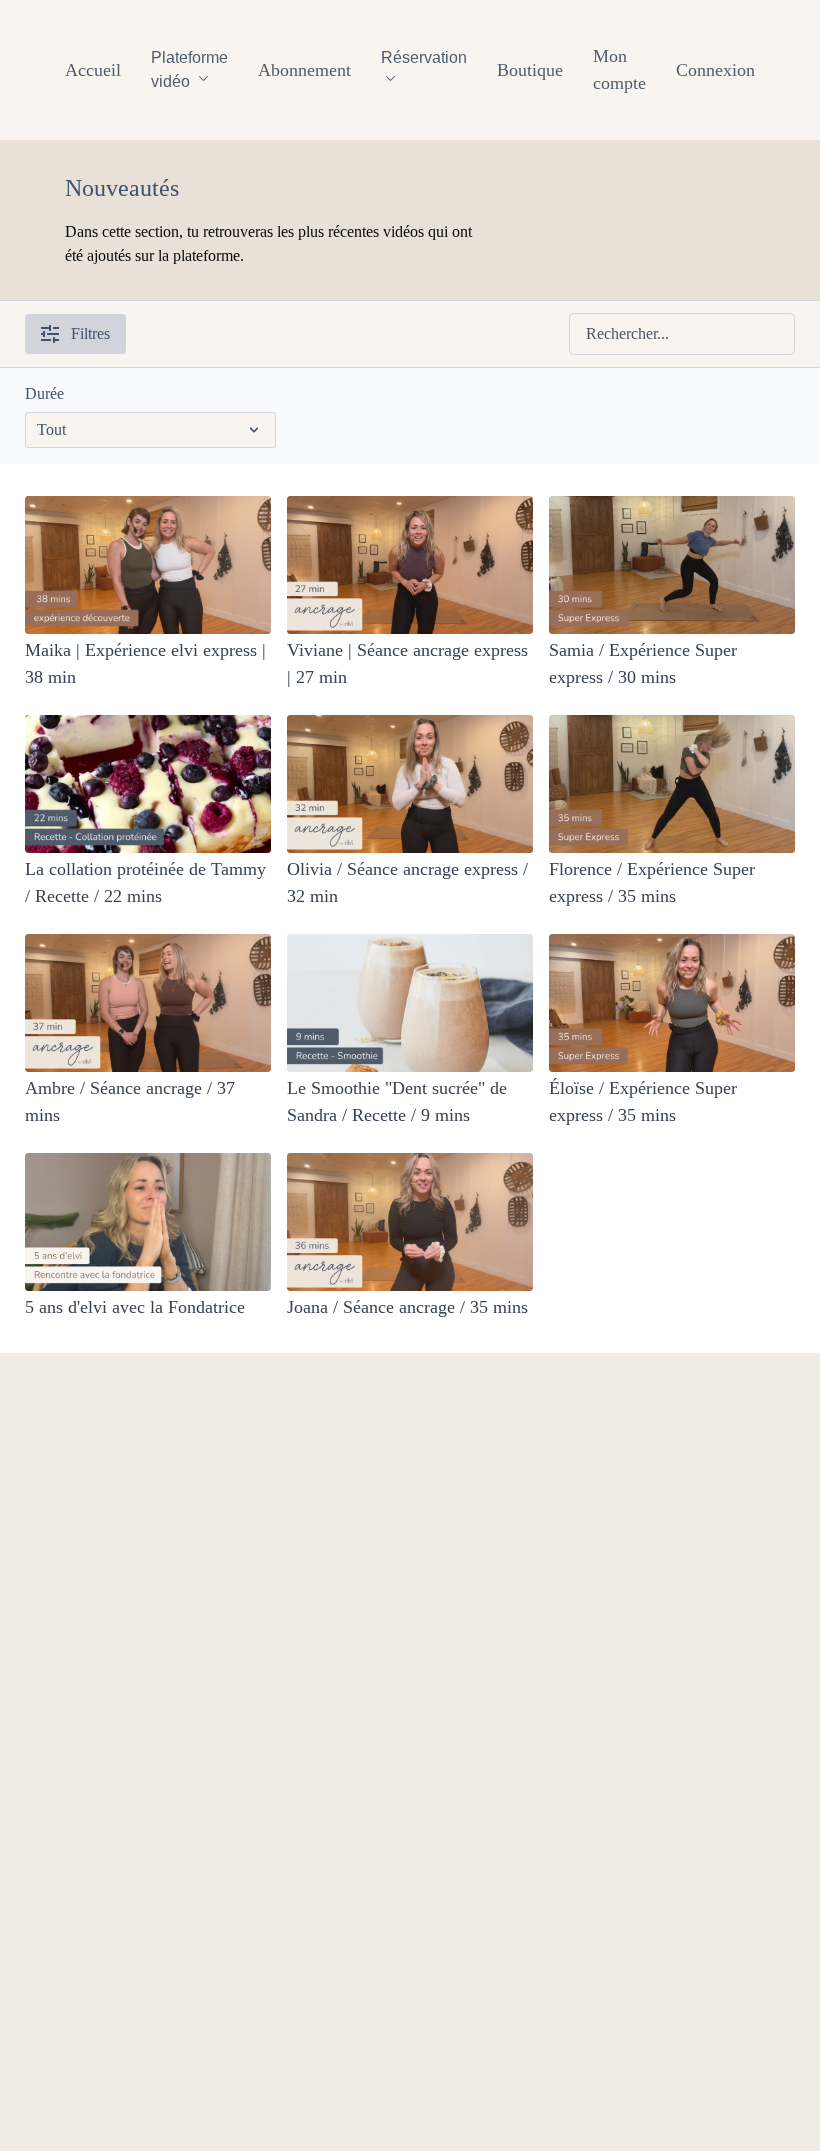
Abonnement (304, 70)
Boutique (530, 70)
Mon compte (619, 69)
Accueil (93, 70)
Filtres (90, 333)
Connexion (715, 70)
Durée (44, 393)
